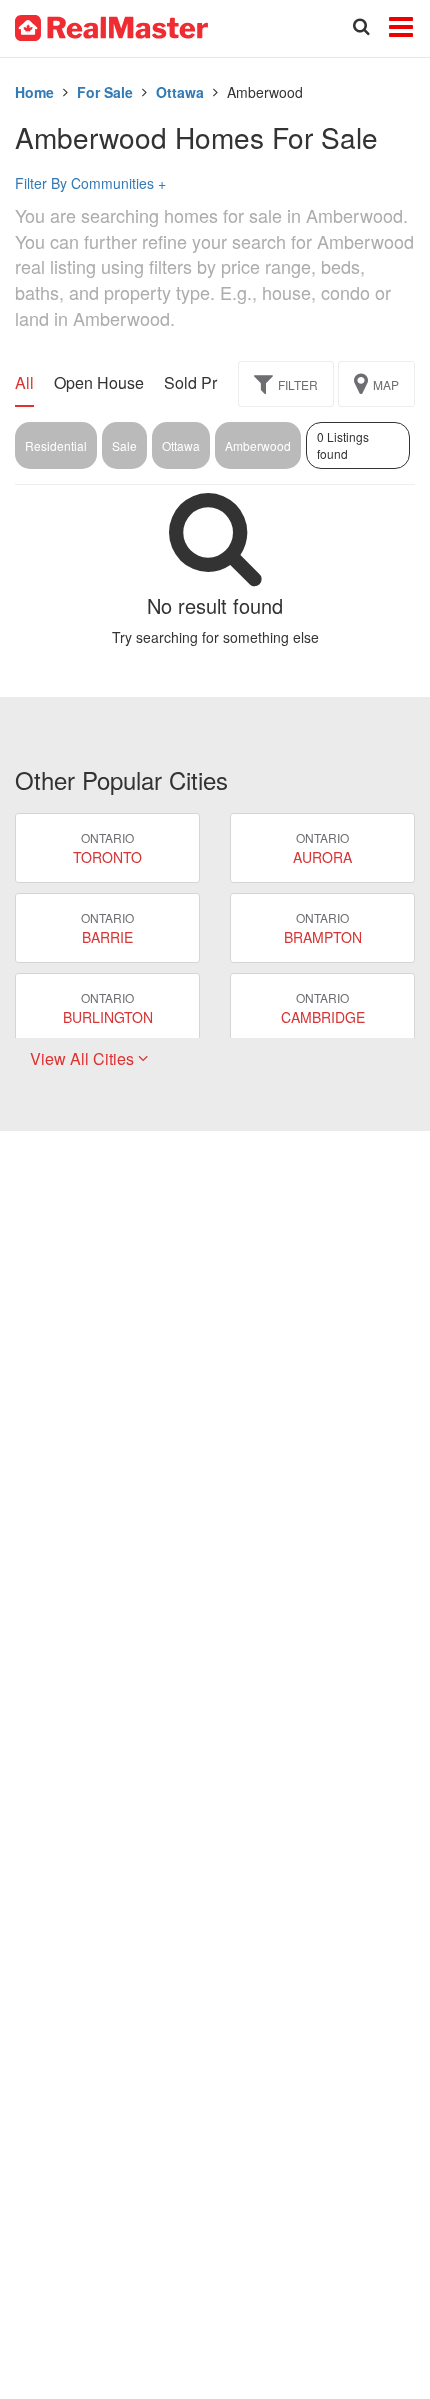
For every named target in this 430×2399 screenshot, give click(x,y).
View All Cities (84, 1058)
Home (34, 92)
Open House (99, 383)
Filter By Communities (90, 183)
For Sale (105, 92)
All (24, 383)
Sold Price (201, 383)
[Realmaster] (111, 26)
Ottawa (180, 92)
